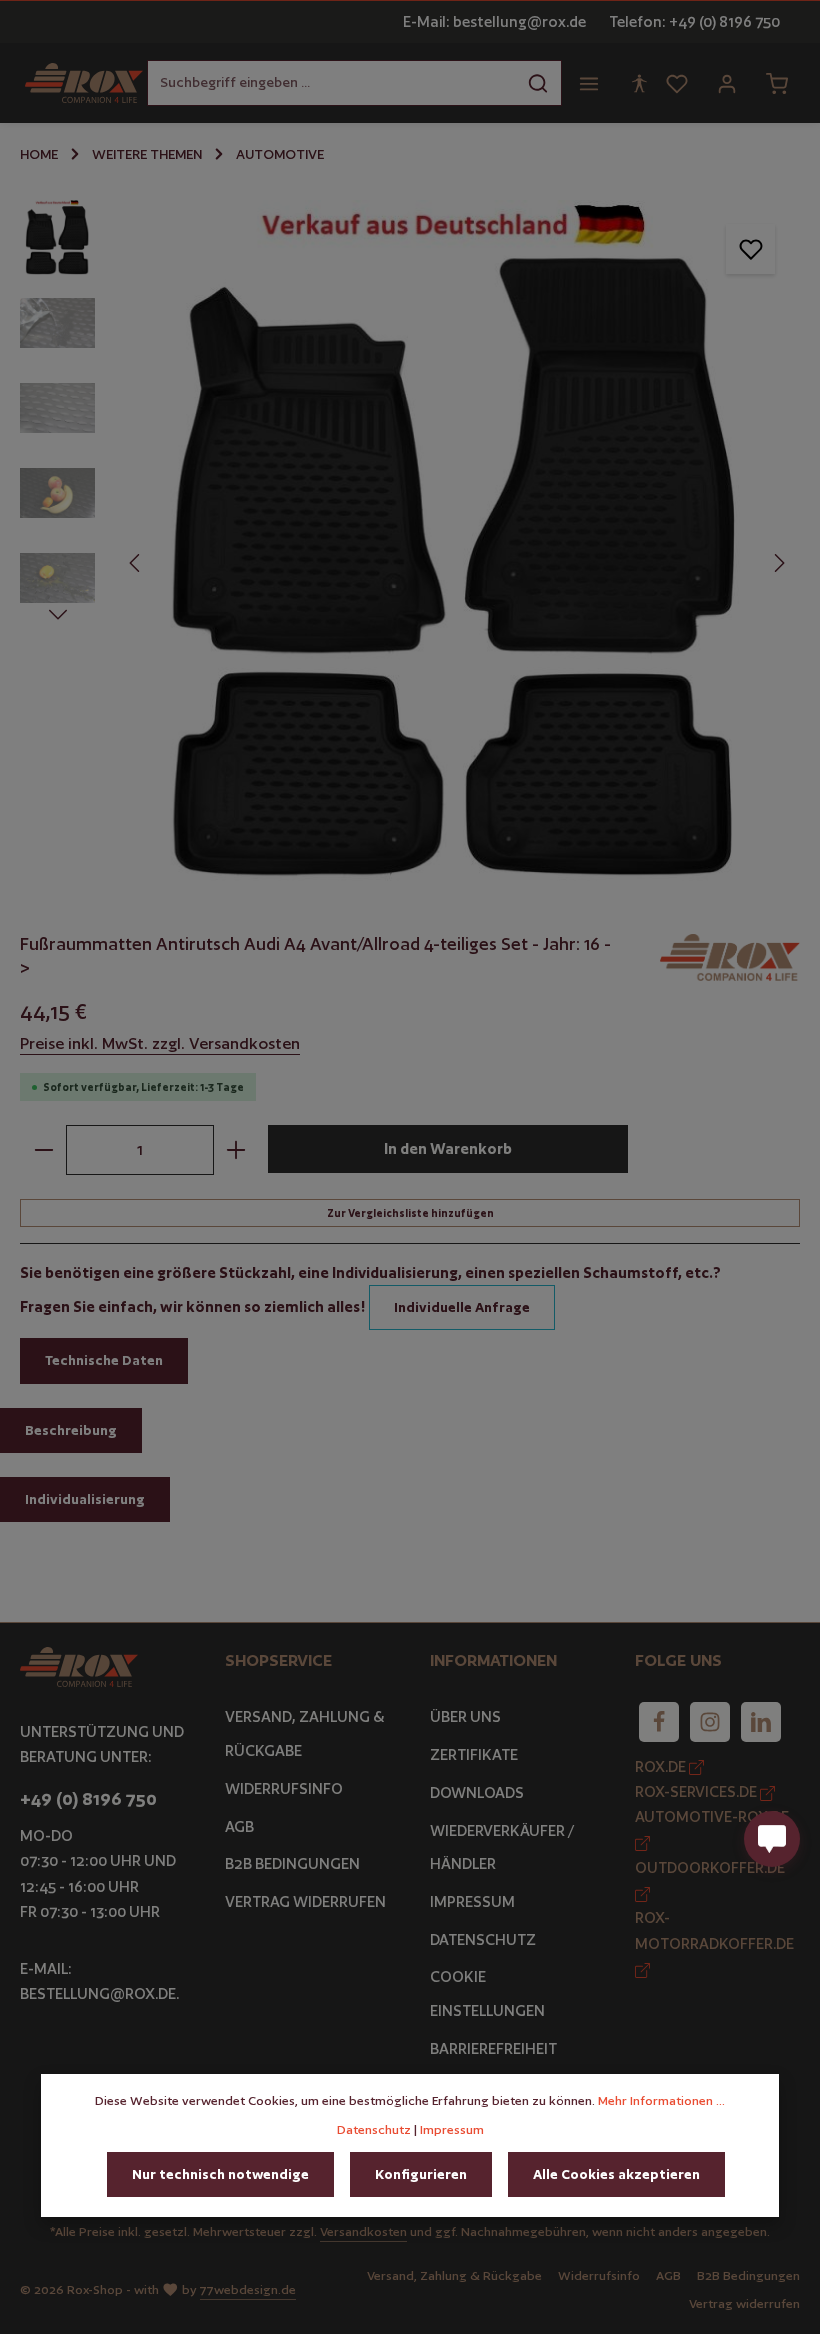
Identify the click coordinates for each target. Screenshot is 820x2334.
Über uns (465, 1716)
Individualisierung (85, 1499)
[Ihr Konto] (727, 83)
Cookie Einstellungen (487, 1993)
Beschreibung (71, 1430)
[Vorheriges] (136, 563)
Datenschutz (483, 1939)
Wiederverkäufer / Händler (502, 1847)
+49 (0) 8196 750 (88, 1799)
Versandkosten (363, 2231)
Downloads (477, 1792)
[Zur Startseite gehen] (84, 83)
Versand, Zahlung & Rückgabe (305, 1733)
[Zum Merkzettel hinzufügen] (750, 248)
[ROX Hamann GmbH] (730, 958)
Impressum (472, 1901)
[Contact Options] (772, 1839)
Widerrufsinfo (284, 1788)
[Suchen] (538, 82)
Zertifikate (474, 1754)
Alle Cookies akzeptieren (616, 2174)
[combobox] (331, 82)
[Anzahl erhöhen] (236, 1150)
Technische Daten (104, 1360)
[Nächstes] (778, 563)
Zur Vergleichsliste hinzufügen (410, 1213)
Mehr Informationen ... (661, 2100)
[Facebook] (659, 1722)
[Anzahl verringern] (43, 1150)
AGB (239, 1826)
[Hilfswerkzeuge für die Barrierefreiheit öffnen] (639, 83)
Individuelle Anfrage (462, 1307)
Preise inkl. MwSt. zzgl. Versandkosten (160, 1043)
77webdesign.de (248, 2289)
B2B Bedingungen (292, 1863)
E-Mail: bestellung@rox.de (494, 21)
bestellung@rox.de (98, 1993)
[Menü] (589, 83)
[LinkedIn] (761, 1722)
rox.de (662, 1766)
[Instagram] (710, 1722)
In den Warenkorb (448, 1148)
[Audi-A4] (456, 541)
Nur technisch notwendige (220, 2174)
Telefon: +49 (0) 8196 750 (694, 21)
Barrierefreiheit (493, 2048)
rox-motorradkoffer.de (714, 1930)
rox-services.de (697, 1791)
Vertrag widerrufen (305, 1901)
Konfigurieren (421, 2174)
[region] (410, 541)
